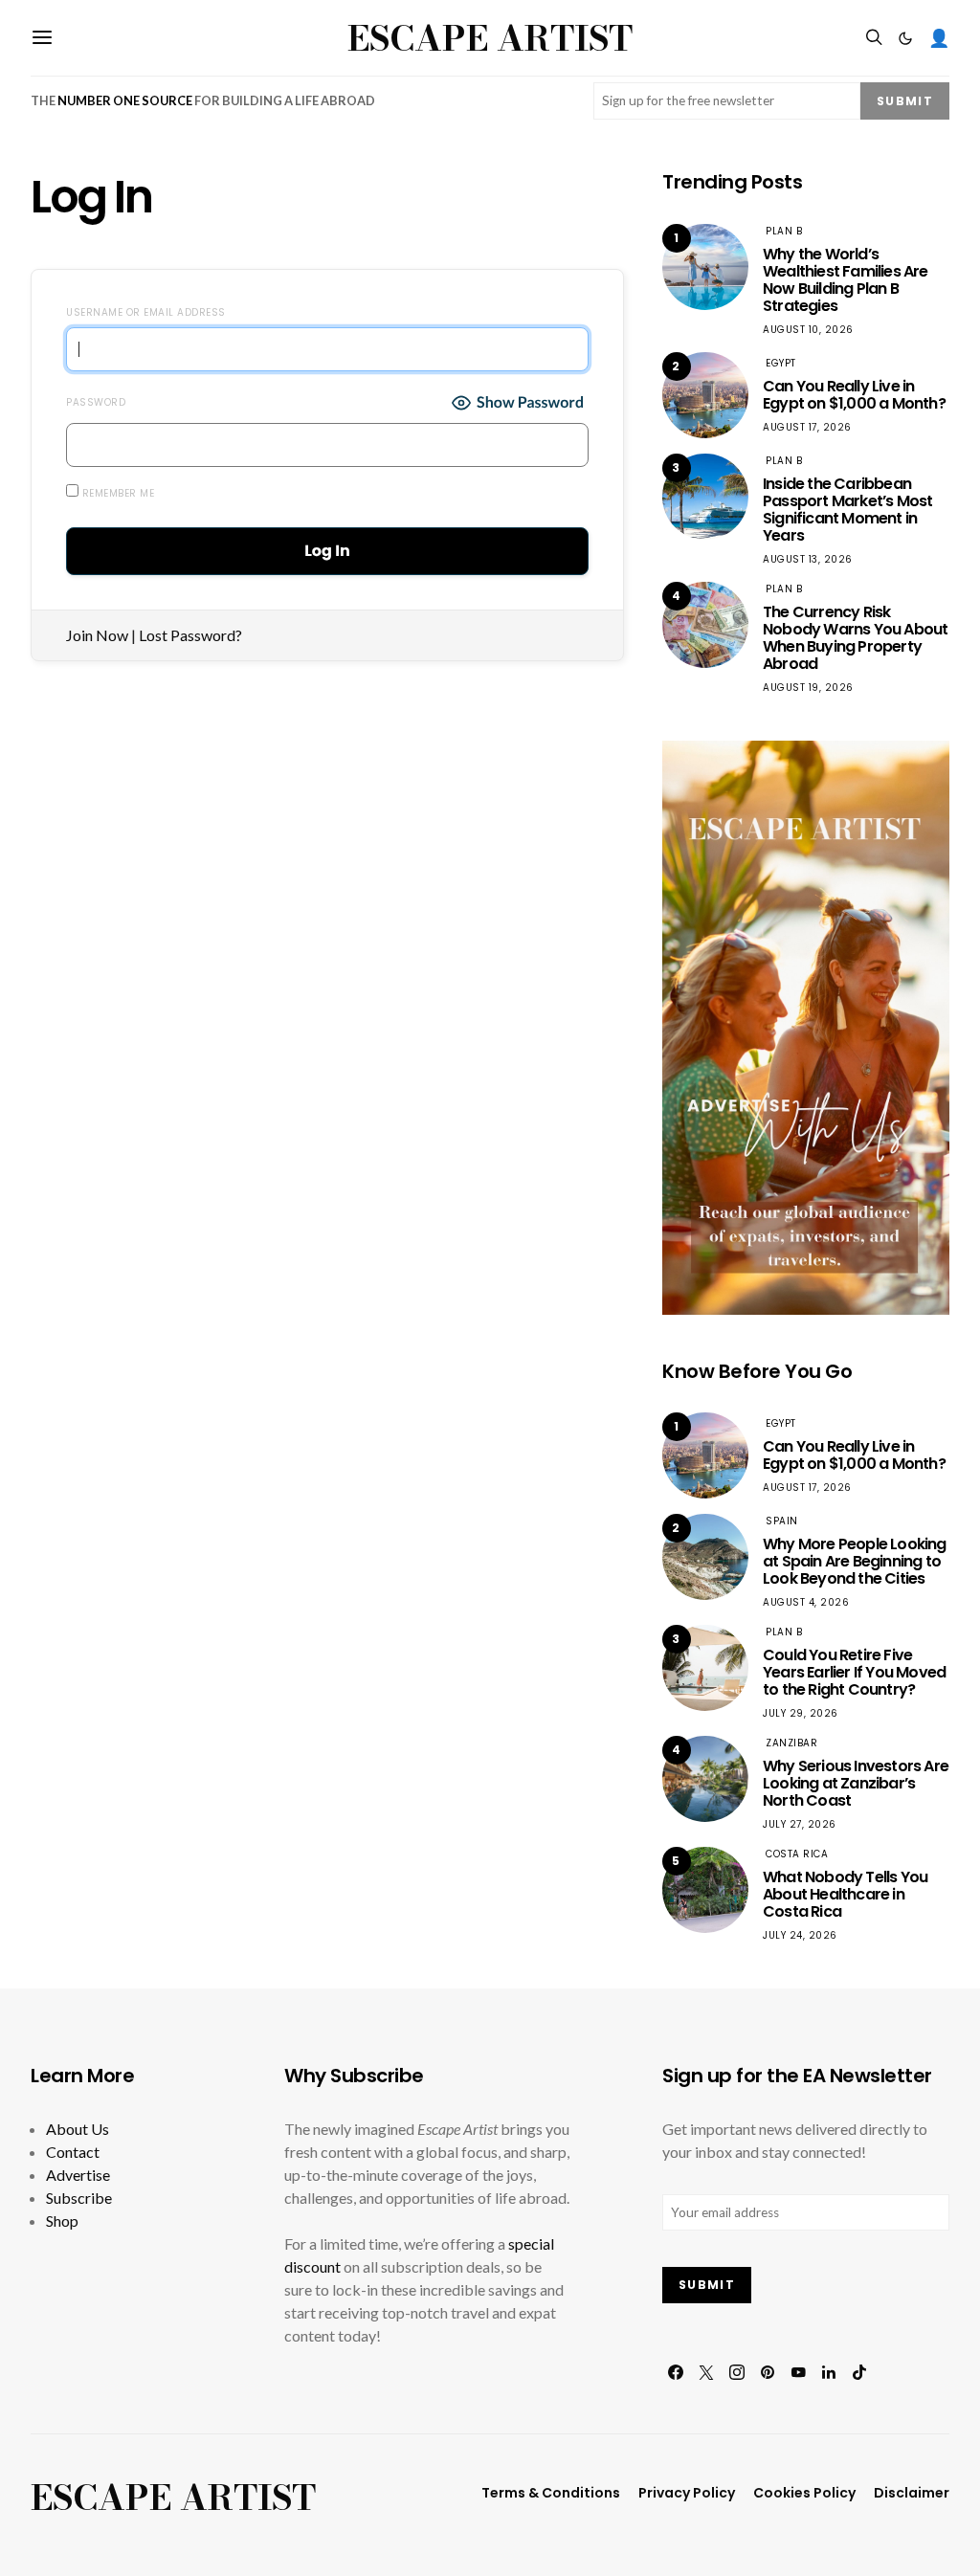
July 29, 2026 (801, 1713)
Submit (905, 101)
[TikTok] (859, 2372)
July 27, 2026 (800, 1824)
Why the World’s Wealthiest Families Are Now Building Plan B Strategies (846, 280)
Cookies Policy (804, 2493)
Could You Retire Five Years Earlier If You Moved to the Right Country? (854, 1672)
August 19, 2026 (808, 688)
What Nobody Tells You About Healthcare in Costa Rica (845, 1894)
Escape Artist (490, 38)
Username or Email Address (146, 312)
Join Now (97, 635)
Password (96, 402)
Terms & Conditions (551, 2493)
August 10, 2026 (808, 330)
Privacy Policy (687, 2493)
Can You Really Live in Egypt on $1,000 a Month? (854, 395)
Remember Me (116, 493)
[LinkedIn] (829, 2372)
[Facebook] (676, 2372)
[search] (874, 38)
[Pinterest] (768, 2372)
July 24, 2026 (800, 1935)
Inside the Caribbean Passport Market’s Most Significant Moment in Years (847, 510)
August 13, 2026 (808, 559)
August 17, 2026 (807, 427)
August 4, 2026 (806, 1602)
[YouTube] (798, 2372)
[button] (905, 38)
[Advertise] (806, 1025)
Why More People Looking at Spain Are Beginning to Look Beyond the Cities (855, 1561)
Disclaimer (912, 2493)
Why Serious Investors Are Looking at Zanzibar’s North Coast (856, 1783)
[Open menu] (42, 38)
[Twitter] (706, 2372)
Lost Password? (190, 635)
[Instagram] (737, 2372)
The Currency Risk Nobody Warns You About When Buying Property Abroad (855, 638)
